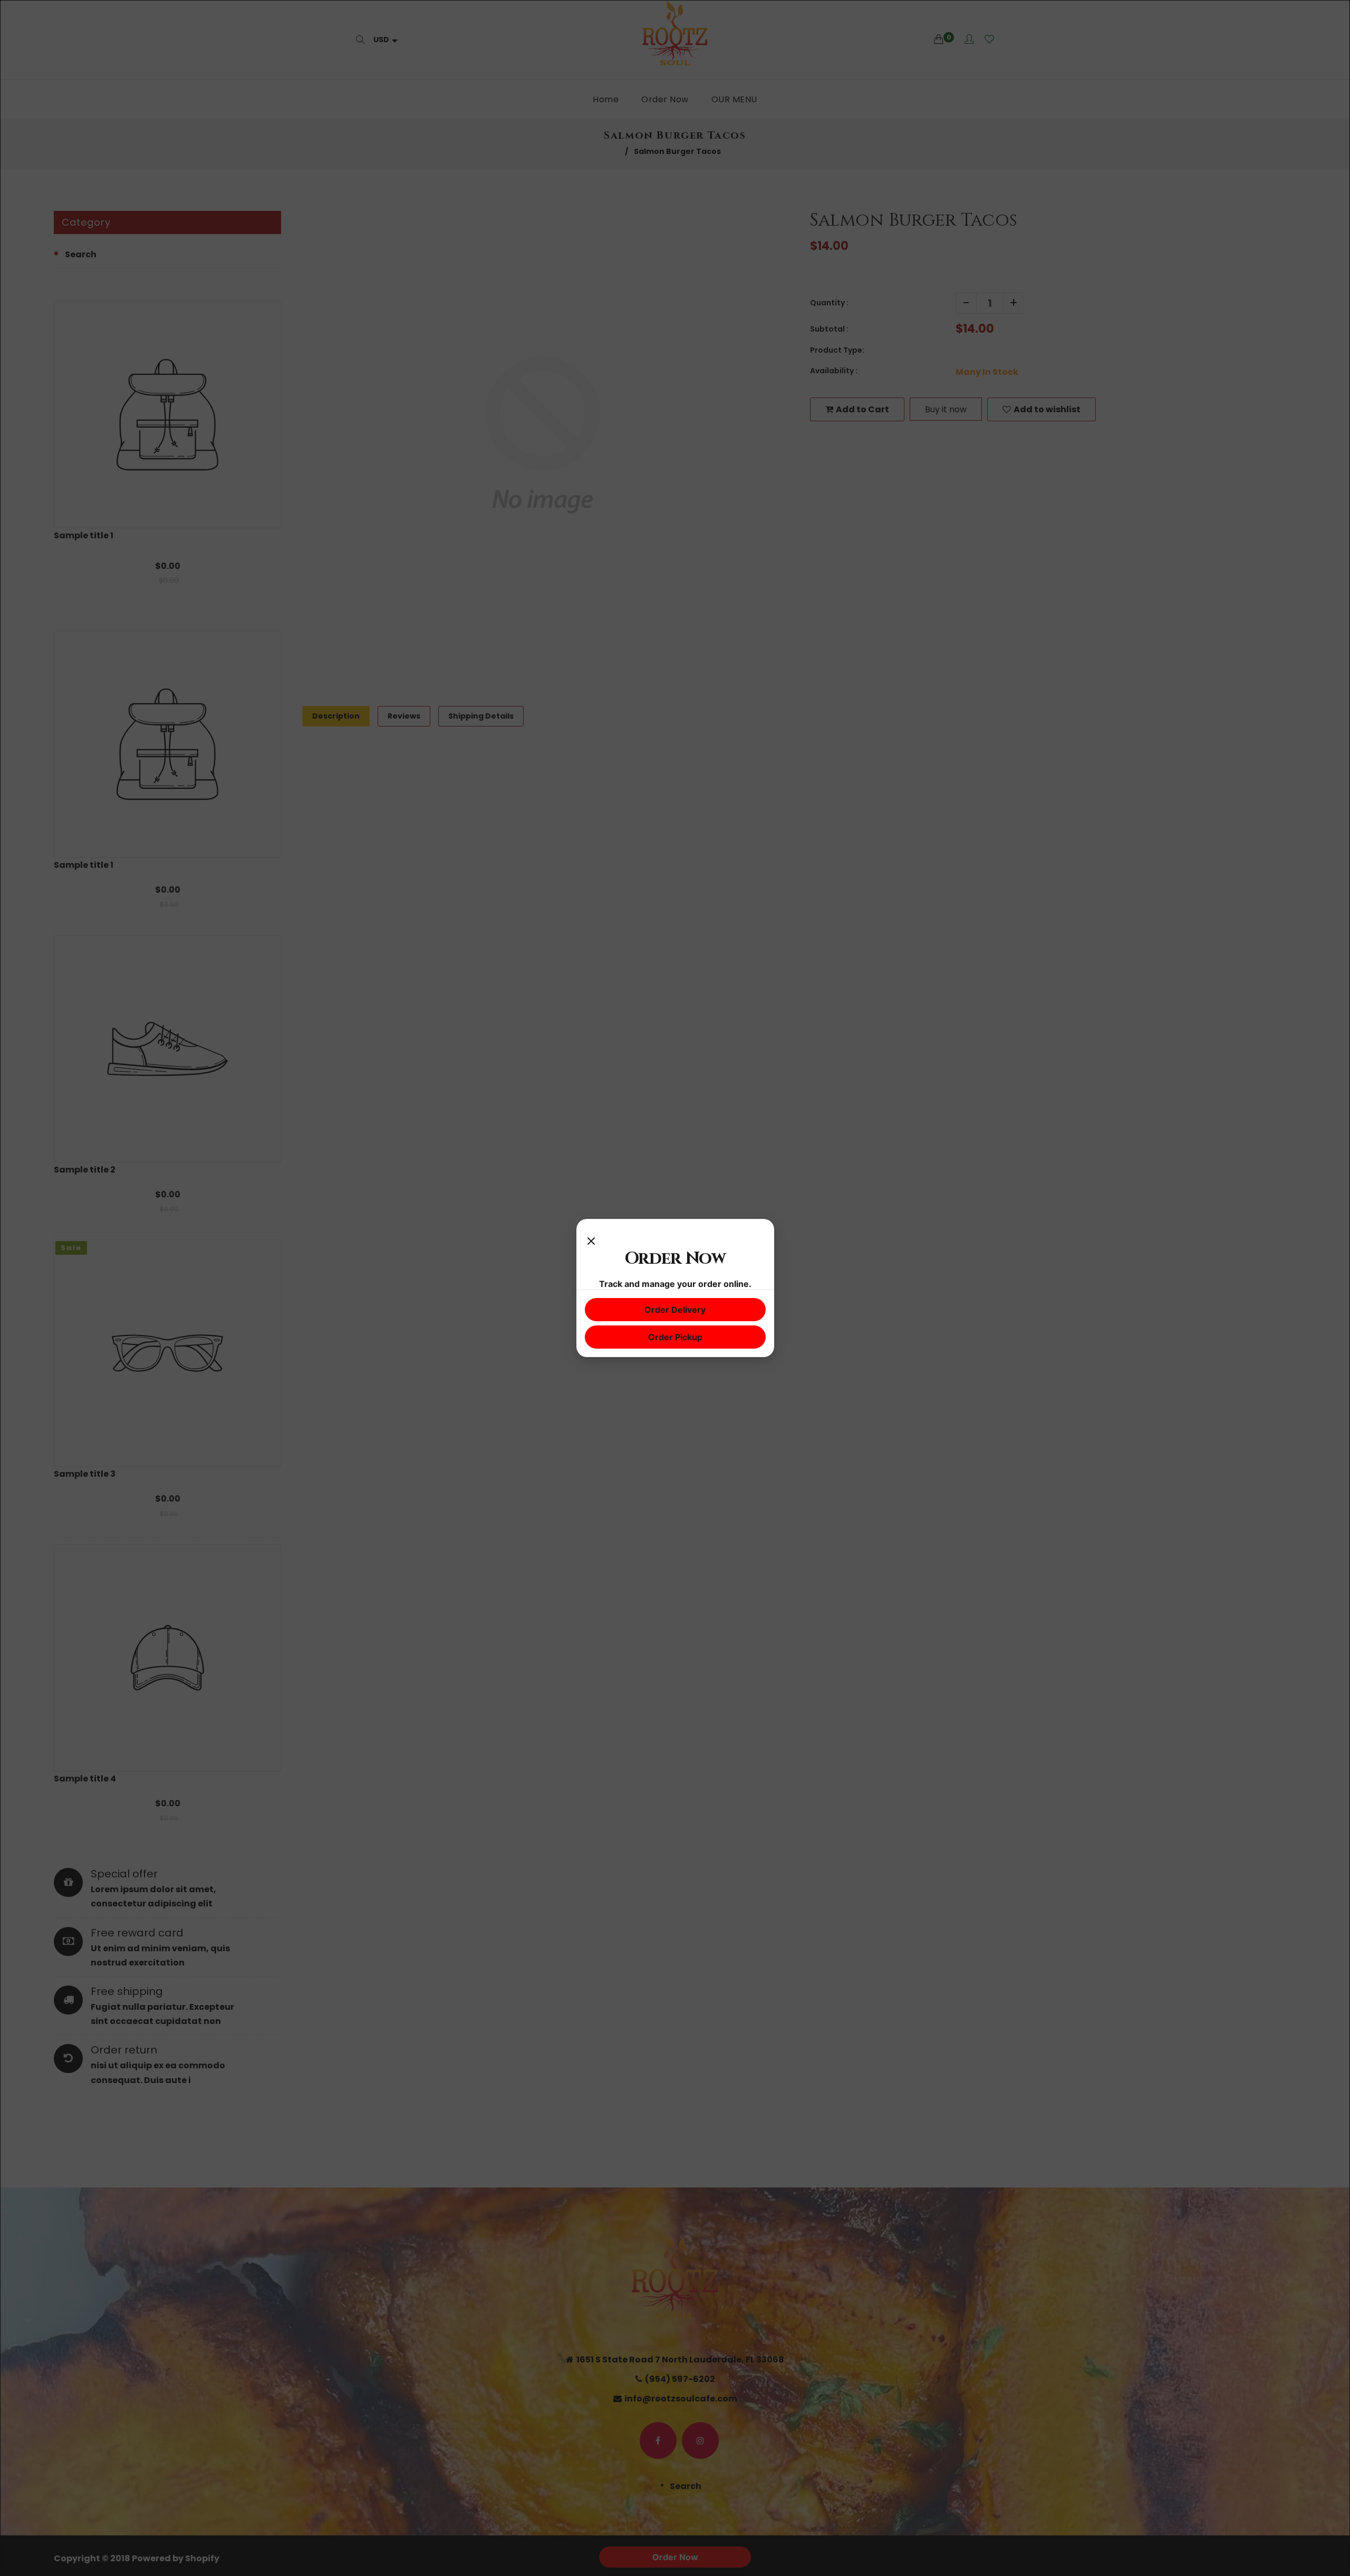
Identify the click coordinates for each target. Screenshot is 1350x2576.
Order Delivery (675, 1310)
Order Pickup (675, 1337)
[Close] (591, 1238)
